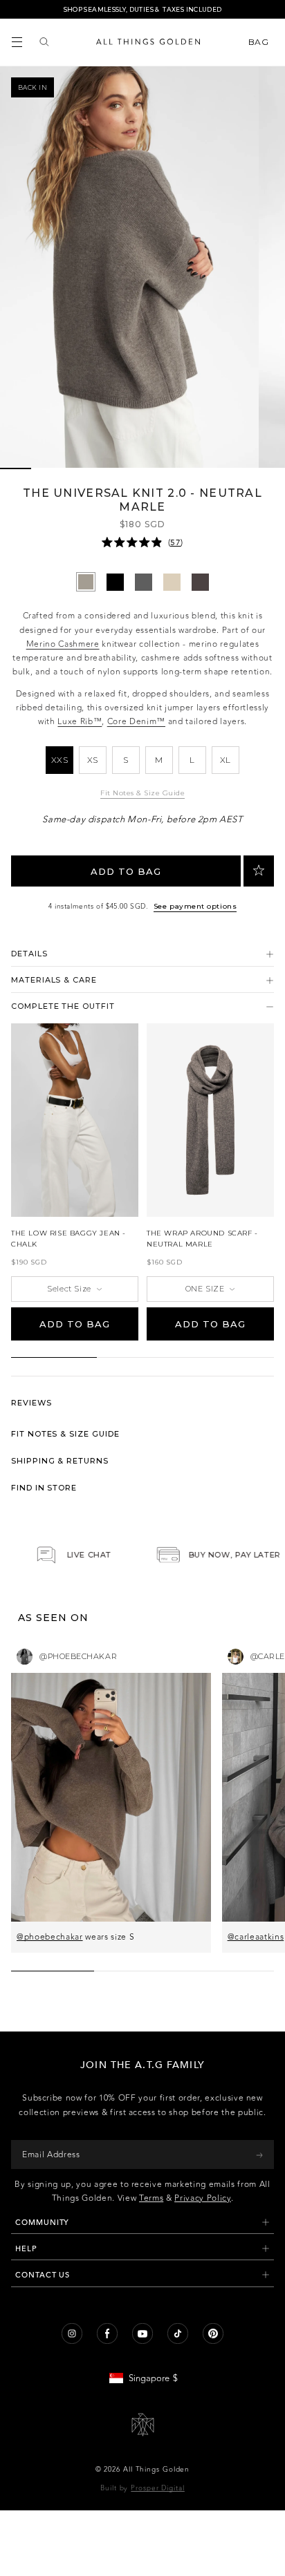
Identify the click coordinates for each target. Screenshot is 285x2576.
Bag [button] (260, 42)
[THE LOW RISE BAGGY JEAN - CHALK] (75, 1120)
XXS (60, 760)
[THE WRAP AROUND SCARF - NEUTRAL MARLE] (210, 1120)
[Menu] (17, 42)
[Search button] (44, 42)
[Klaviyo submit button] (259, 2154)
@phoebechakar (50, 1937)
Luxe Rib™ (80, 721)
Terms (151, 2198)
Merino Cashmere (63, 644)
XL (226, 760)
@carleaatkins (256, 1937)
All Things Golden (156, 2470)
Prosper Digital (158, 2488)
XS (93, 760)
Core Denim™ (136, 721)
